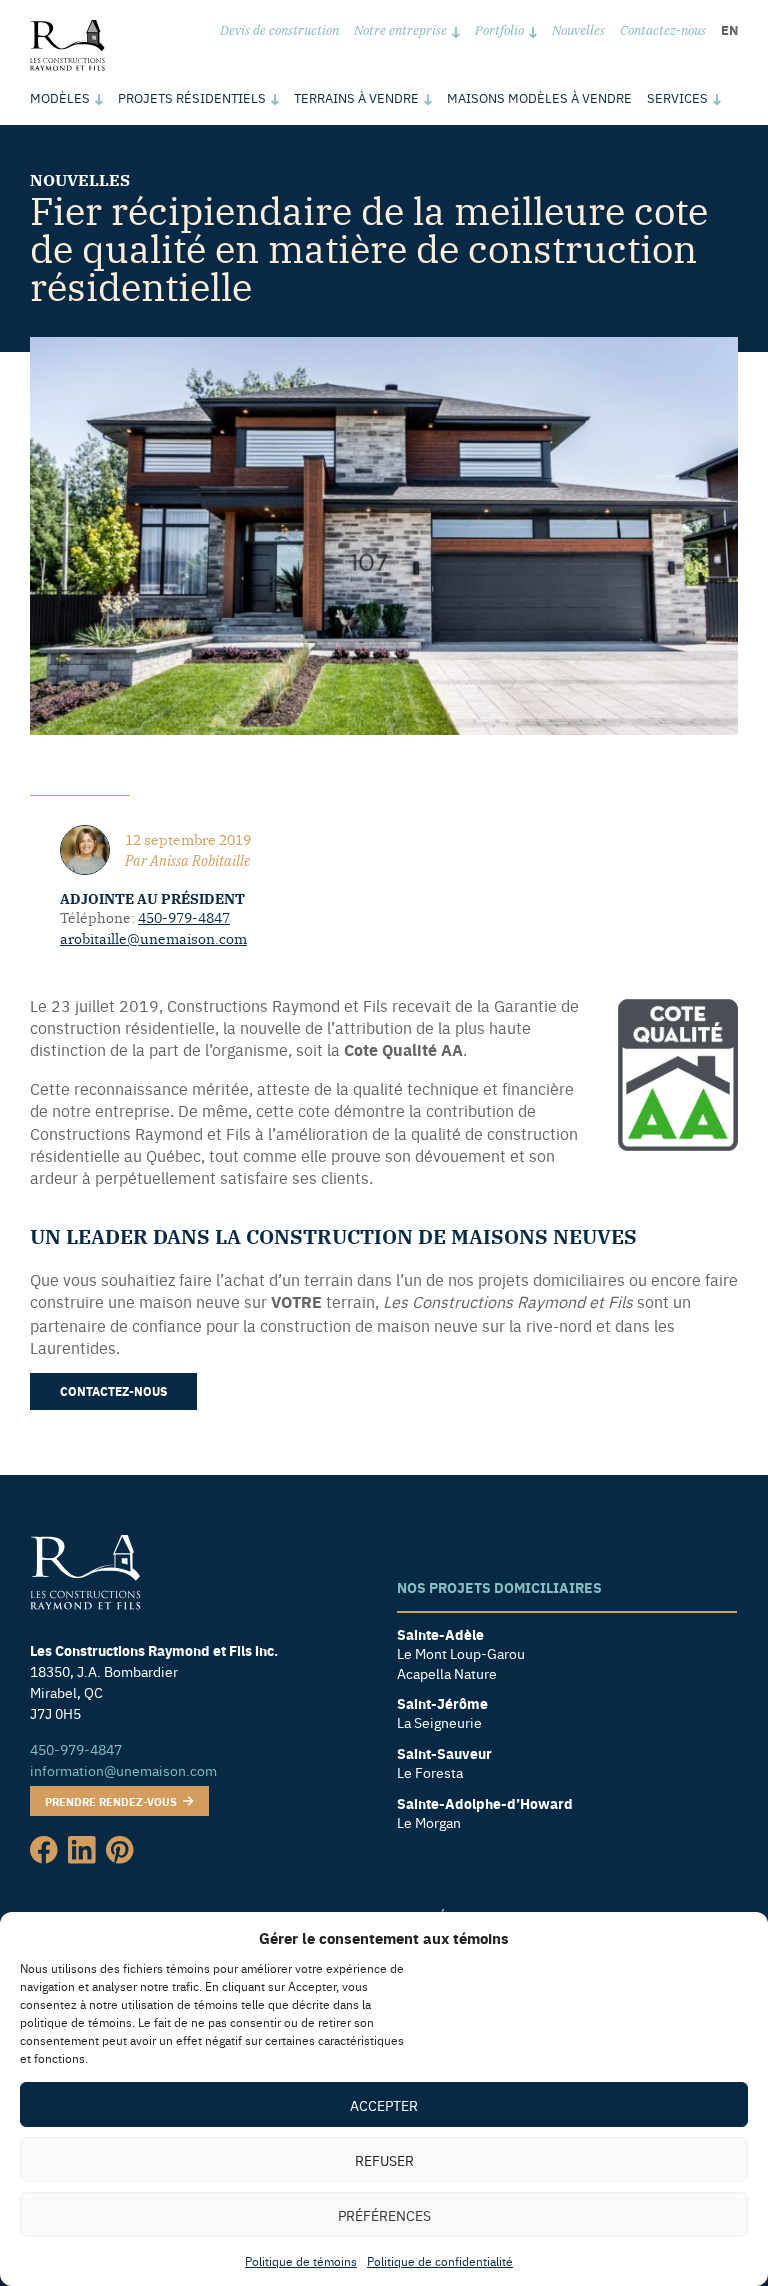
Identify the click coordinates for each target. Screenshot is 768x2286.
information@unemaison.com (123, 1770)
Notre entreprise (400, 29)
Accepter (384, 2105)
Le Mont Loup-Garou (461, 1653)
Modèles (60, 97)
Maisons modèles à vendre (539, 97)
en (729, 29)
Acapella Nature (447, 1673)
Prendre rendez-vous (112, 1801)
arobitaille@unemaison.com (153, 938)
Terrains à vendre (356, 97)
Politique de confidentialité (440, 2261)
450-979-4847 (184, 917)
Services (677, 97)
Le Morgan (429, 1822)
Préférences (384, 2215)
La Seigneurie (439, 1722)
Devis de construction (279, 29)
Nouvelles (578, 29)
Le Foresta (430, 1772)
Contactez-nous (663, 29)
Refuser (384, 2160)
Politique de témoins (301, 2261)
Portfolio (499, 29)
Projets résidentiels (192, 97)
